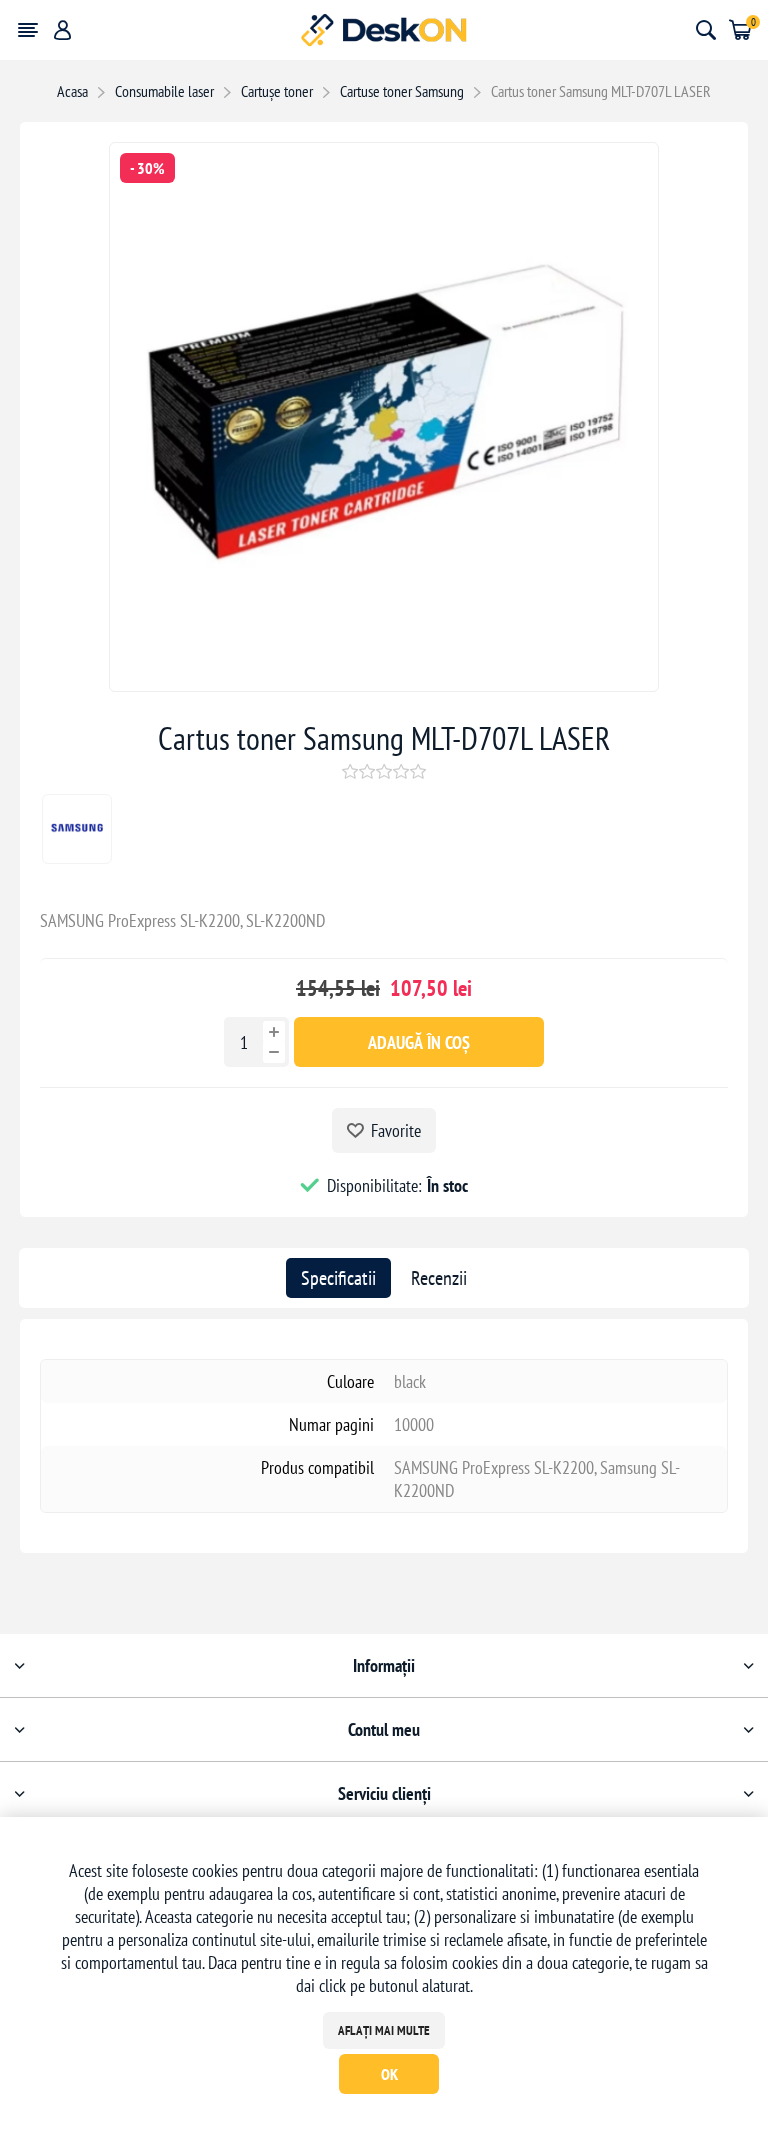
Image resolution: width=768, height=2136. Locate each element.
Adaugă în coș (419, 1042)
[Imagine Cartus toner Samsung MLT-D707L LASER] (384, 684)
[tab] (338, 1278)
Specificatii (338, 1278)
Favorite (396, 1130)
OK (389, 2074)
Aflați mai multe (384, 2030)
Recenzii (439, 1278)
